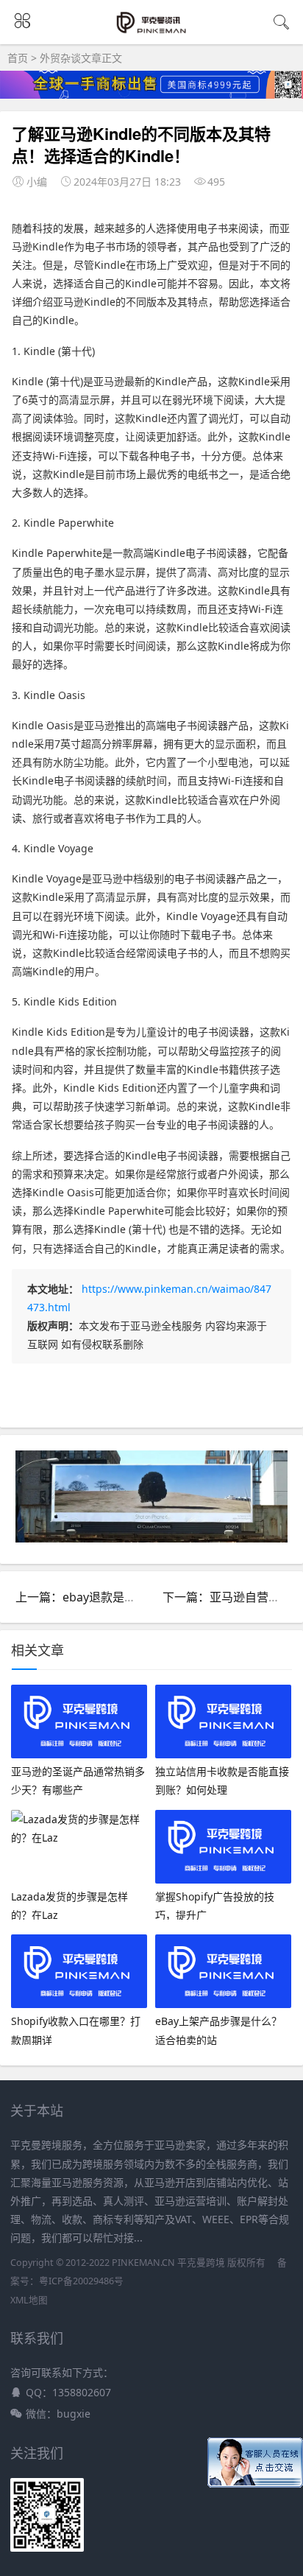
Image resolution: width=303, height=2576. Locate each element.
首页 (18, 58)
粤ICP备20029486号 (81, 2281)
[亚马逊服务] (152, 31)
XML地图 (29, 2300)
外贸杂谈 (60, 58)
